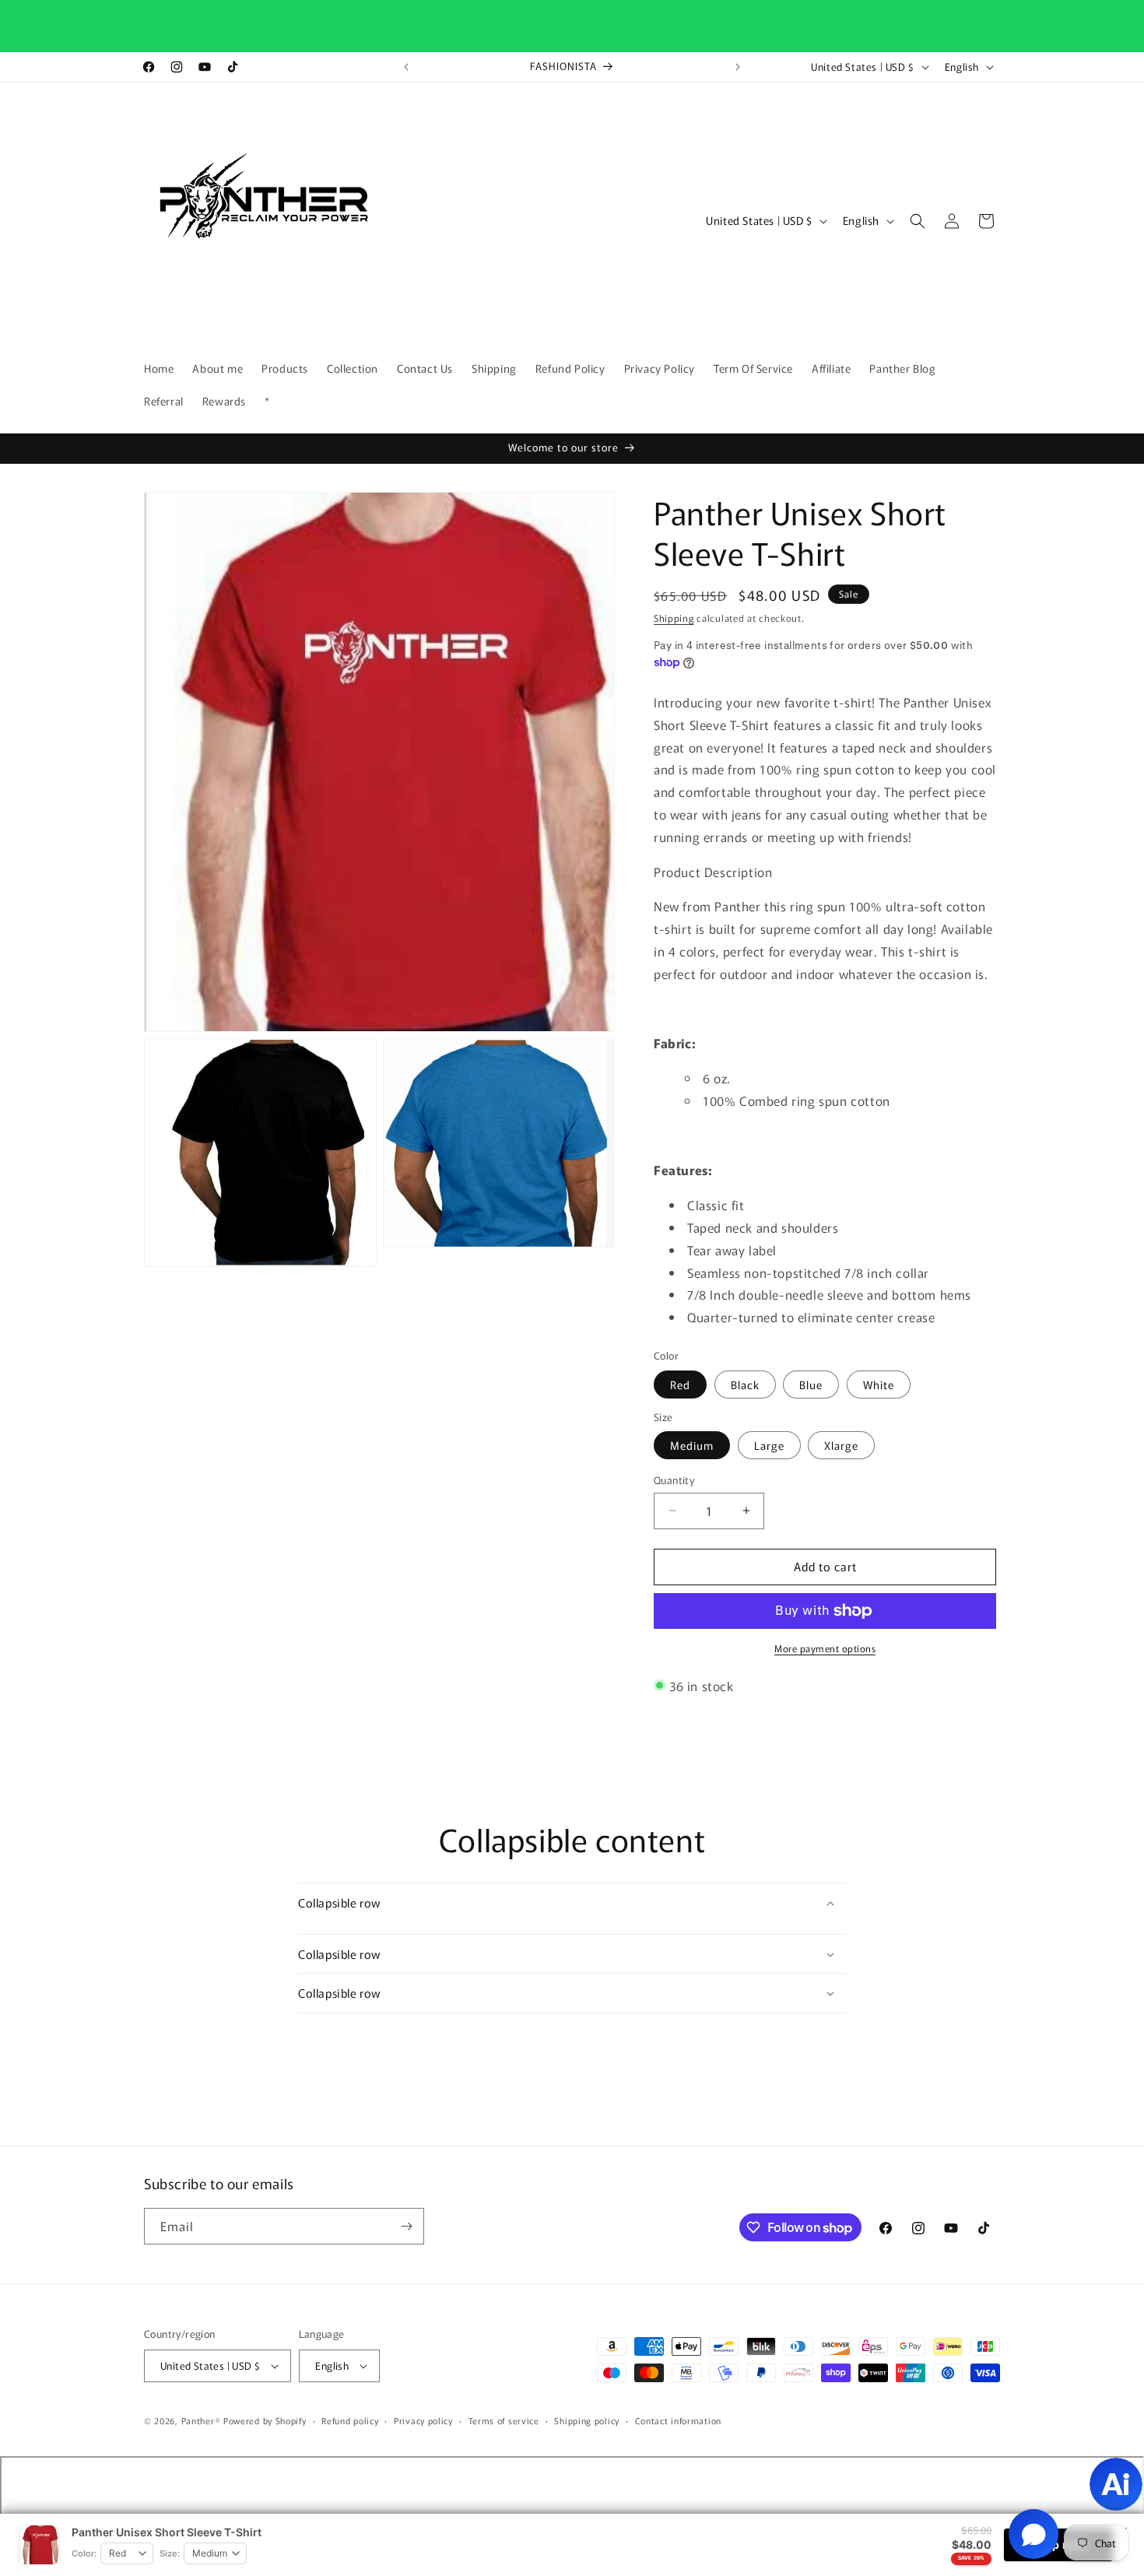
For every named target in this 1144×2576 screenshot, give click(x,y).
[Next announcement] (738, 67)
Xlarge (841, 1445)
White (879, 1385)
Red (680, 1385)
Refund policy (350, 2420)
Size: (170, 2553)
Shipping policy (587, 2420)
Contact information (678, 2420)
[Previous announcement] (406, 67)
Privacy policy (423, 2420)
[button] (918, 221)
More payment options (825, 1648)
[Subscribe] (406, 2226)
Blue (811, 1385)
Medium (692, 1445)
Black (745, 1385)
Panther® (201, 2420)
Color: (84, 2553)
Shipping (674, 618)
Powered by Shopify (265, 2420)
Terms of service (504, 2420)
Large (769, 1445)
